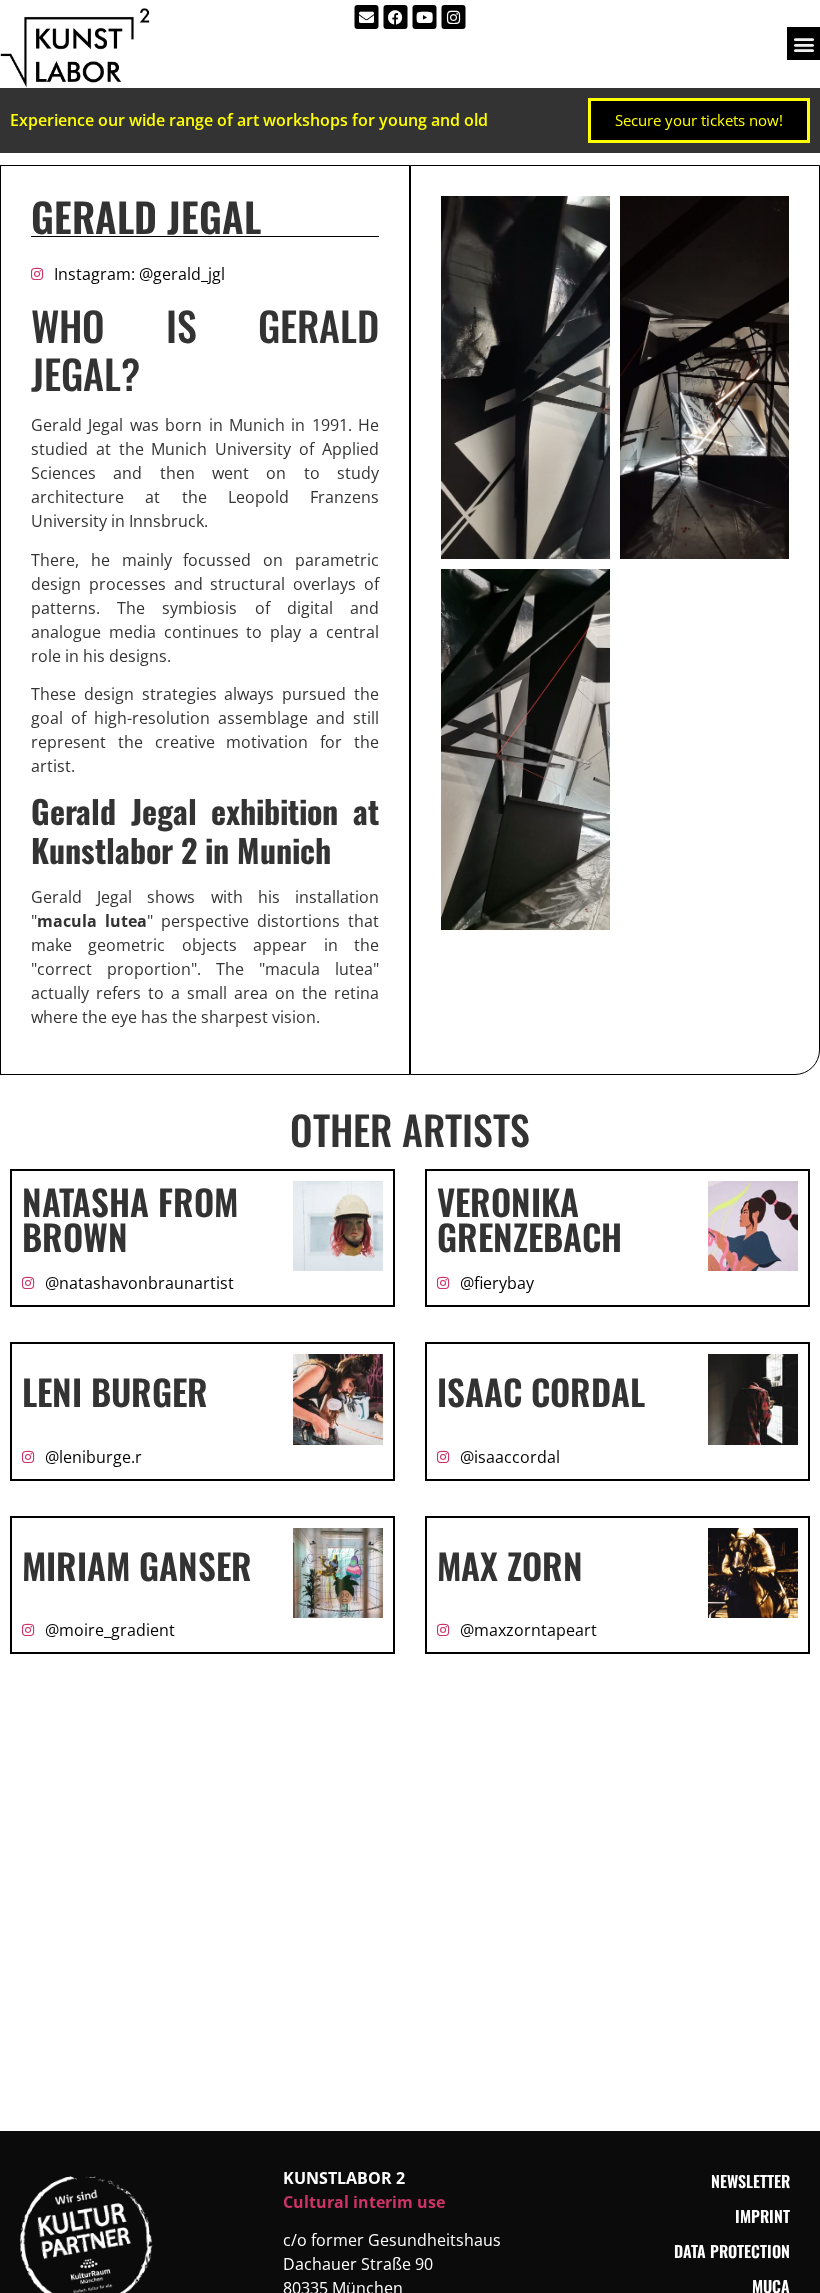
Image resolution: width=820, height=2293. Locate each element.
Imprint (762, 2228)
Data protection (732, 2263)
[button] (803, 43)
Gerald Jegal (146, 228)
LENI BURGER (115, 1403)
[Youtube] (425, 17)
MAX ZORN (510, 1577)
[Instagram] (454, 17)
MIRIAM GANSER (137, 1577)
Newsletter (750, 2193)
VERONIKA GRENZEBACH (529, 1230)
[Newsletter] (367, 17)
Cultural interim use (364, 2214)
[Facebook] (396, 17)
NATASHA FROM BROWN (130, 1230)
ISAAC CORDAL (541, 1403)
